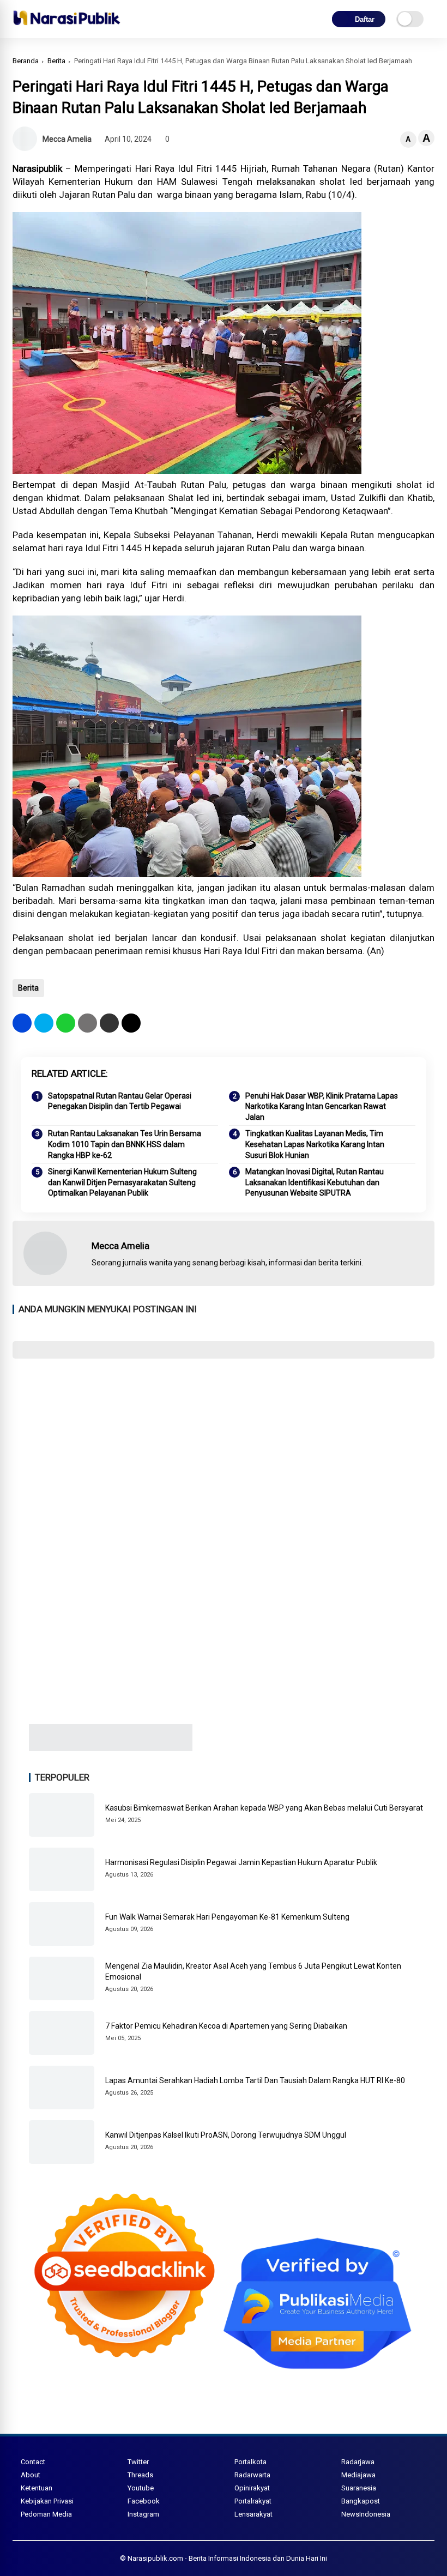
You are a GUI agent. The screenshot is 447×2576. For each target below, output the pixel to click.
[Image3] (111, 1748)
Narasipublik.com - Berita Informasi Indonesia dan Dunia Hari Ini (227, 2558)
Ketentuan (37, 2488)
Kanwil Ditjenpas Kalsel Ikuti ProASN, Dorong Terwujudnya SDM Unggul (226, 2135)
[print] (87, 1023)
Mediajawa (358, 2475)
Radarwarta (252, 2475)
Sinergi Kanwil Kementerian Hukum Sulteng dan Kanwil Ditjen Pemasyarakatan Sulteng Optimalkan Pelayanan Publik (122, 1182)
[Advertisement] (224, 1446)
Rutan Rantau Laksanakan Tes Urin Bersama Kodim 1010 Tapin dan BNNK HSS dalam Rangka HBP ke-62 (125, 1144)
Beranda (26, 61)
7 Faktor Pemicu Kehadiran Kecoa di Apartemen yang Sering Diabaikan (226, 2026)
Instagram (143, 2514)
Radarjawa (358, 2462)
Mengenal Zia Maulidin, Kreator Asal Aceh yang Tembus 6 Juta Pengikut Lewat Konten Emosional (253, 1971)
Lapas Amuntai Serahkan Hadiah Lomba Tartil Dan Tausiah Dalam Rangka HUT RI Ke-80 (255, 2080)
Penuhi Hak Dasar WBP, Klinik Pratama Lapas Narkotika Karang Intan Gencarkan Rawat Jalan (322, 1106)
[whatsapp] (66, 1023)
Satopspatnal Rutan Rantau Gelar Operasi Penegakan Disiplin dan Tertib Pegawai (120, 1101)
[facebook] (22, 1023)
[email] (109, 1023)
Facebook (144, 2501)
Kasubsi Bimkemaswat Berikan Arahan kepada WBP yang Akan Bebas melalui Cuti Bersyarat (264, 1808)
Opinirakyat (252, 2488)
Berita (56, 61)
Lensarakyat (253, 2514)
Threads (140, 2475)
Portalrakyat (253, 2501)
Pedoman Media (46, 2514)
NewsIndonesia (366, 2514)
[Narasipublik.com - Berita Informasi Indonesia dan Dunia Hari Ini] (66, 27)
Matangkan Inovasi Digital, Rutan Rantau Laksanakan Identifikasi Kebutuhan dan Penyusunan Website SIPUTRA (315, 1182)
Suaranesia (359, 2488)
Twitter (138, 2462)
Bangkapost (361, 2501)
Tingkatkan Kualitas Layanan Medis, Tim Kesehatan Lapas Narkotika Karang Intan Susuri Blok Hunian (315, 1144)
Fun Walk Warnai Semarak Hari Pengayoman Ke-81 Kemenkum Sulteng (227, 1917)
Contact (33, 2462)
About (31, 2475)
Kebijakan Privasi (47, 2501)
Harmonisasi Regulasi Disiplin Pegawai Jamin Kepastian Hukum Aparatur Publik (241, 1862)
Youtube (141, 2488)
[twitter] (44, 1023)
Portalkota (250, 2462)
